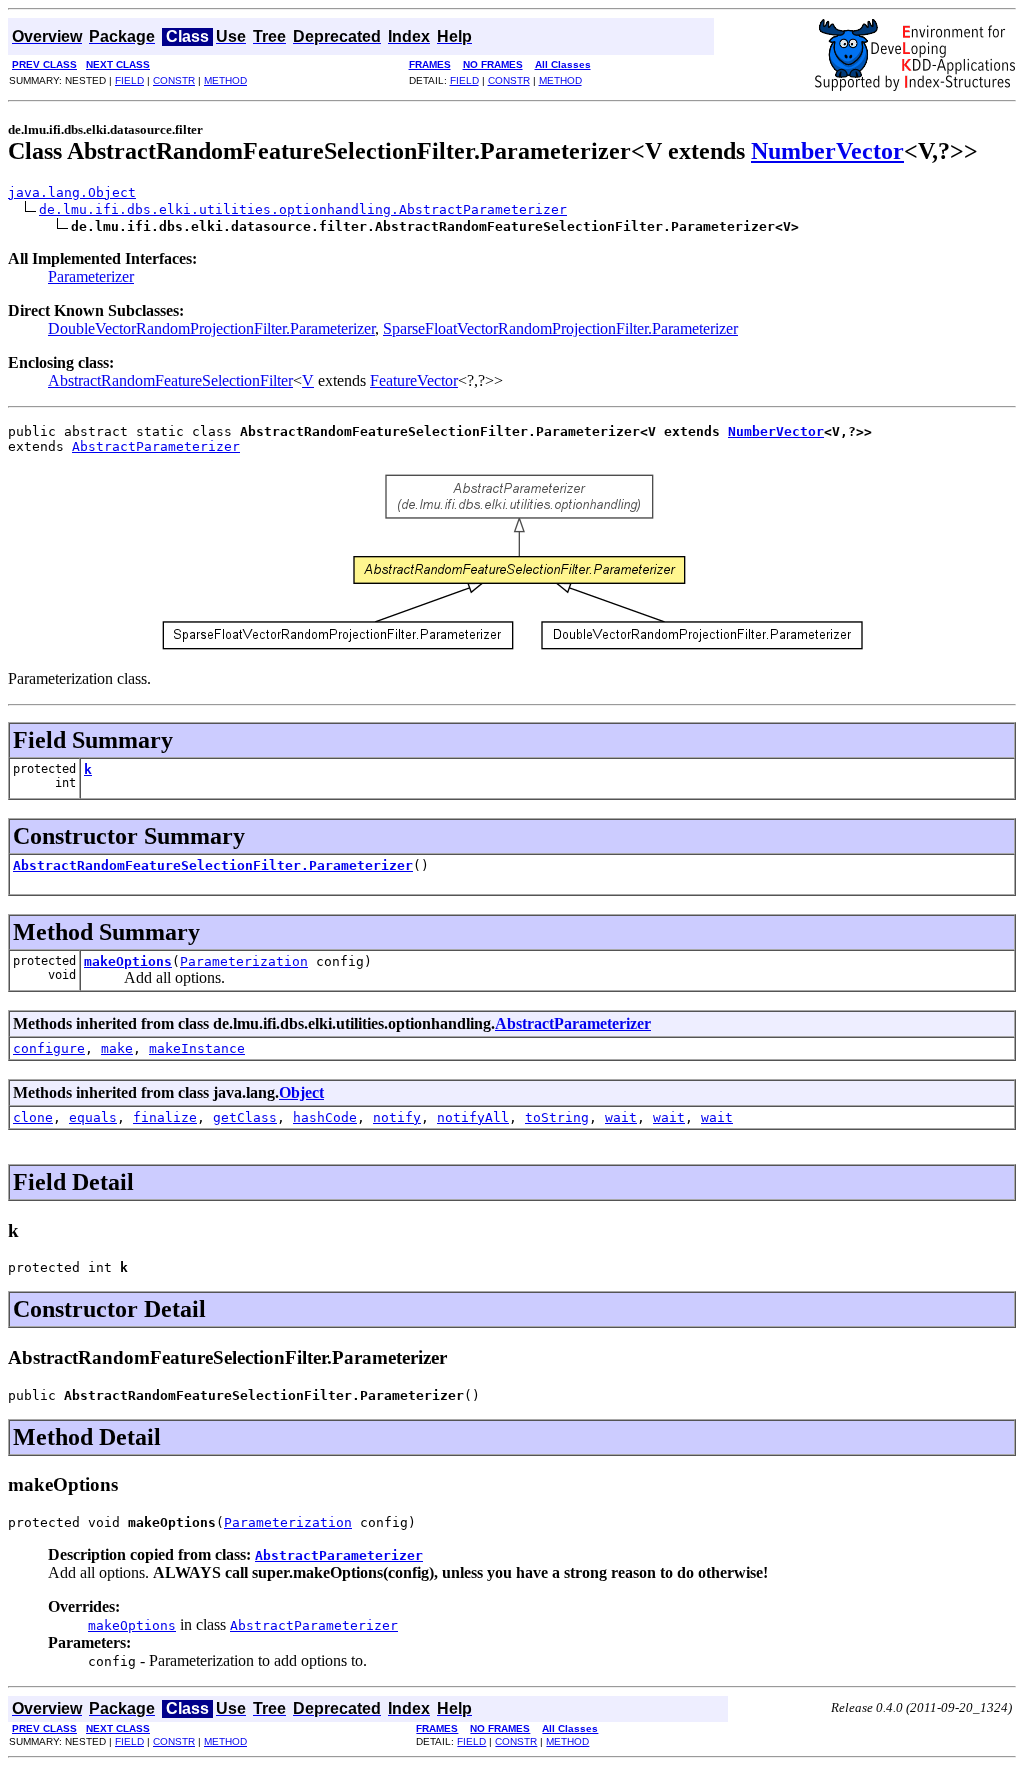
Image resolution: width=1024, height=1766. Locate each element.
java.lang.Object (72, 192)
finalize (165, 1117)
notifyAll (473, 1117)
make (117, 1048)
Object (301, 1092)
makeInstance (197, 1048)
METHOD (225, 80)
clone (33, 1117)
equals (93, 1117)
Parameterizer (91, 276)
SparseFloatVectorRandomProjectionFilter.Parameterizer (560, 328)
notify (397, 1117)
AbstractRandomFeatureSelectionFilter (170, 380)
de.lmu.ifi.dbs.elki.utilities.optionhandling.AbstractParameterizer (303, 209)
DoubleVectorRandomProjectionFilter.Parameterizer (211, 328)
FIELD (129, 80)
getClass (245, 1117)
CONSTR (174, 80)
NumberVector (827, 151)
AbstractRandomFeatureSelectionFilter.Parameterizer (213, 865)
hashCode (325, 1117)
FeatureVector (414, 380)
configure (49, 1048)
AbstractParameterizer (156, 446)
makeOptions (128, 961)
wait (621, 1117)
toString (557, 1117)
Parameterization (244, 961)
